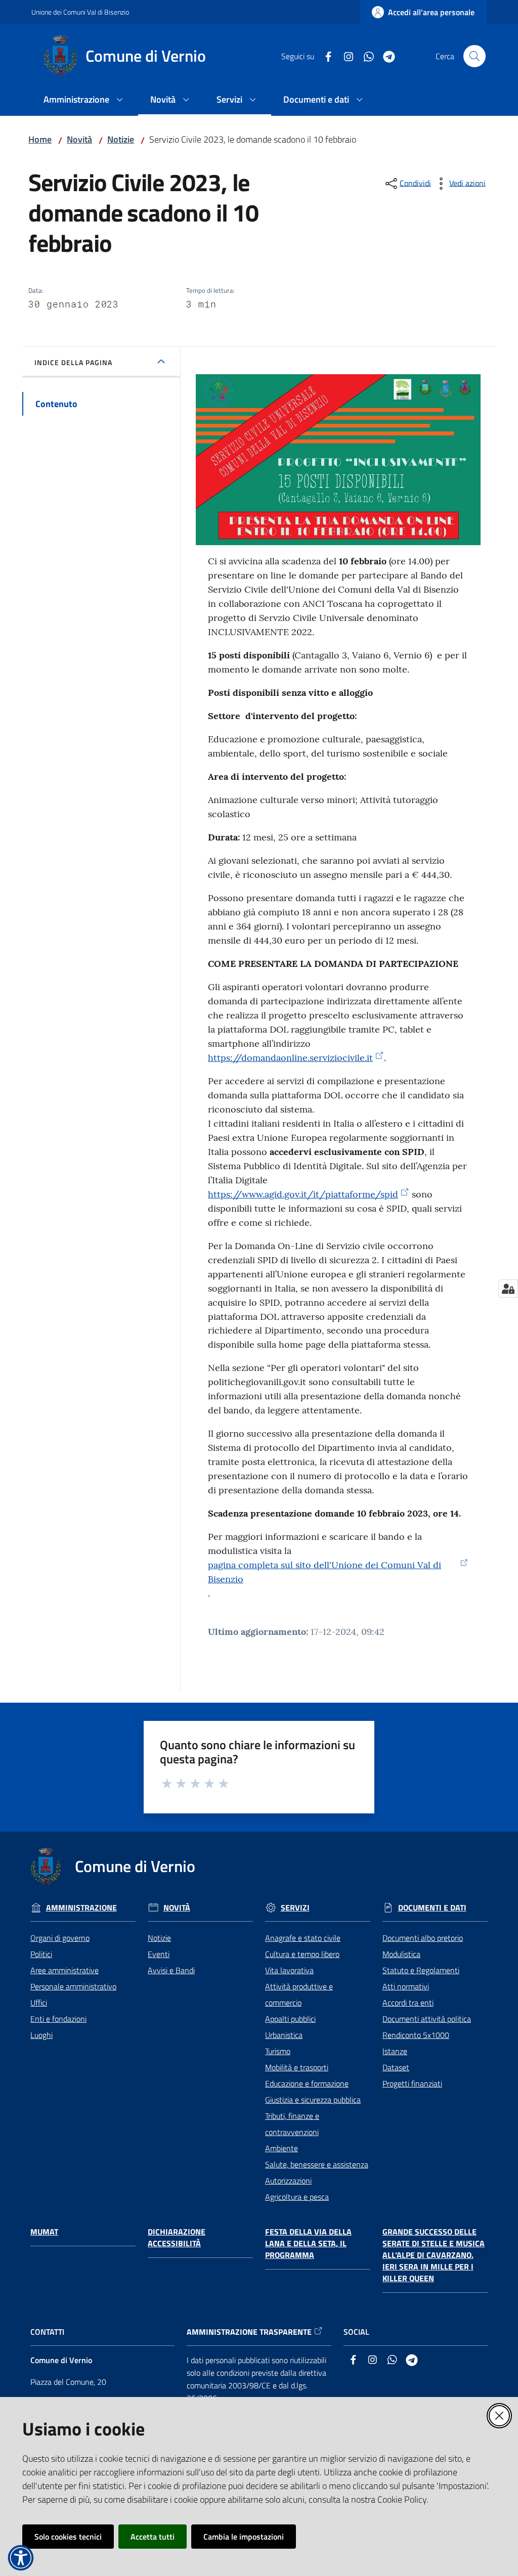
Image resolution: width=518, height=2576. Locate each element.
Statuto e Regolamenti (421, 1970)
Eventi (159, 1954)
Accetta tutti (153, 2537)
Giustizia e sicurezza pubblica (313, 2100)
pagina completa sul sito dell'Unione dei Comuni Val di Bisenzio (325, 1572)
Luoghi (41, 2035)
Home (40, 139)
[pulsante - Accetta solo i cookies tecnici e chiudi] (499, 2416)
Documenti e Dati (432, 1908)
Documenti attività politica (427, 2019)
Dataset (396, 2067)
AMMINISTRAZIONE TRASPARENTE (249, 2332)
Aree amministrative (64, 1970)
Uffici (39, 2003)
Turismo (278, 2051)
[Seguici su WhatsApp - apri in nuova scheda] (365, 56)
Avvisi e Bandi (171, 1970)
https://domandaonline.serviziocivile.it (290, 1058)
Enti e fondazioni (58, 2019)
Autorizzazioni (288, 2181)
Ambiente (282, 2148)
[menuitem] (85, 100)
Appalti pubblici (290, 2019)
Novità (79, 139)
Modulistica (401, 1954)
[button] (474, 56)
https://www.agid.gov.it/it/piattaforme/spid (303, 1194)
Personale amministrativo (73, 1986)
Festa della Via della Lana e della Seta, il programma (308, 2244)
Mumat (44, 2232)
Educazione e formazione (307, 2083)
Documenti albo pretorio (423, 1938)
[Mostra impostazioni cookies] (508, 1289)
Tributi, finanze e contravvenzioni (292, 2124)
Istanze (395, 2051)
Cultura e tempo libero (302, 1954)
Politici (41, 1954)
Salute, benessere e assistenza (317, 2164)
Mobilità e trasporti (297, 2067)
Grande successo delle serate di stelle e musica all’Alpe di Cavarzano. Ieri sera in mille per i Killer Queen (434, 2255)
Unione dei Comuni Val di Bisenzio (80, 12)
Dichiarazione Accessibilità (177, 2238)
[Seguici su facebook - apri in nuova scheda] (324, 56)
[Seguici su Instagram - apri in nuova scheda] (344, 56)
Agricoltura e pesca (297, 2197)
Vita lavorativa (289, 1970)
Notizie (121, 139)
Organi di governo (60, 1938)
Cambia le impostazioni (244, 2537)
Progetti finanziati (412, 2083)
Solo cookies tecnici (68, 2537)
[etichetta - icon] (167, 1782)
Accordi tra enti (408, 2003)
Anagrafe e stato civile (303, 1938)
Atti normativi (406, 1986)
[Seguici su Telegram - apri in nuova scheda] (385, 56)
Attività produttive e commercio (299, 1994)
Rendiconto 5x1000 (416, 2035)
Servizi (295, 1908)
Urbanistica (284, 2035)
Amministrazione (81, 1908)
